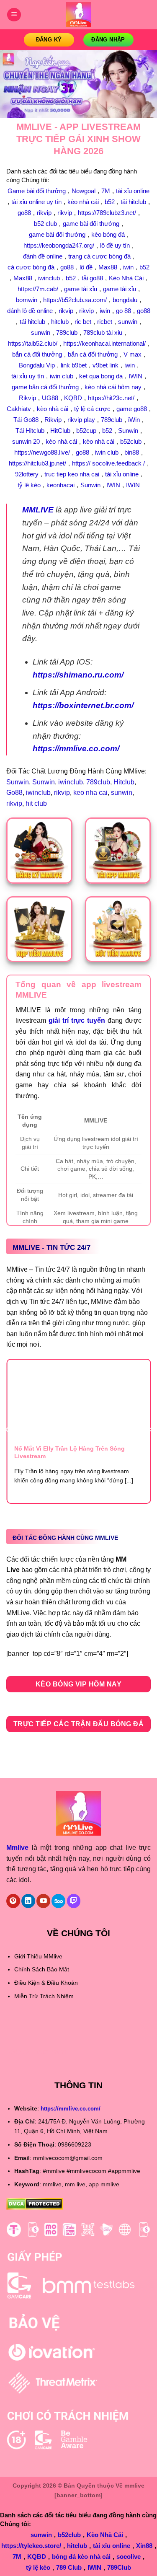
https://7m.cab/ (38, 289)
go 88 (124, 311)
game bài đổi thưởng (91, 224)
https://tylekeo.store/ (31, 2546)
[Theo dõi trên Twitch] (74, 1901)
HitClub (60, 431)
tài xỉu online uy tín (36, 202)
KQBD (73, 398)
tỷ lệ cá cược (92, 409)
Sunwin (128, 431)
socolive (129, 2557)
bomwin (27, 300)
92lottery (27, 474)
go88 (24, 213)
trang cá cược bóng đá (99, 256)
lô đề (86, 267)
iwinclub (49, 278)
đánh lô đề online (30, 311)
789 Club (69, 2567)
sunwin (128, 322)
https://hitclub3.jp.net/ (37, 463)
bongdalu (125, 300)
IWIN (135, 376)
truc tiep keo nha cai (72, 474)
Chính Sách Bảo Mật (42, 1969)
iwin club (62, 376)
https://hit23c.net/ (111, 398)
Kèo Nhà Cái (126, 278)
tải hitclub (133, 202)
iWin (134, 420)
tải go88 (92, 278)
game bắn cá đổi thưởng (45, 387)
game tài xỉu (81, 289)
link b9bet (74, 365)
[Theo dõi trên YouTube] (43, 1901)
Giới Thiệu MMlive (38, 1956)
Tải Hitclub (30, 431)
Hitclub (124, 782)
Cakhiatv (19, 409)
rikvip (44, 213)
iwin (128, 267)
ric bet (83, 322)
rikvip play (81, 420)
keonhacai (60, 485)
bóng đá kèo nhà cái (81, 2557)
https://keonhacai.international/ (104, 343)
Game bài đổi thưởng (37, 191)
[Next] (150, 1430)
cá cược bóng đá (31, 267)
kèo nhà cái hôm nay (113, 387)
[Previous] (8, 1430)
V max (133, 354)
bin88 (132, 452)
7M (106, 191)
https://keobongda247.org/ (59, 245)
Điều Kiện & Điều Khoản (46, 1983)
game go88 (132, 409)
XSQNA (18, 2052)
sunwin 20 (26, 441)
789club (67, 332)
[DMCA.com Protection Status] (35, 2203)
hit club (36, 803)
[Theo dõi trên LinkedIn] (28, 1901)
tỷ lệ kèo (29, 485)
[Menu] (14, 15)
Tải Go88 (26, 420)
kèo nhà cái (83, 202)
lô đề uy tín (115, 245)
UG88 (50, 398)
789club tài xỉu (103, 332)
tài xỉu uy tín (28, 376)
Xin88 (144, 2546)
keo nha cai (90, 793)
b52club (131, 441)
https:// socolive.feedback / (108, 463)
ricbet (105, 322)
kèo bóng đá (108, 234)
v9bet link (106, 365)
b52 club (45, 224)
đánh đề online (43, 256)
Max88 (108, 267)
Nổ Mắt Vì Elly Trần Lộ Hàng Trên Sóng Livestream (69, 1452)
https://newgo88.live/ (42, 452)
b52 (110, 202)
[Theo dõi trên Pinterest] (13, 1901)
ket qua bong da (101, 376)
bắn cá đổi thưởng (37, 354)
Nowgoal (84, 191)
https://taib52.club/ (33, 343)
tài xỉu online (133, 191)
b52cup (86, 431)
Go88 (14, 793)
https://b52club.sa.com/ (75, 300)
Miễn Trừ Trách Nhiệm (44, 1996)
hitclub (60, 322)
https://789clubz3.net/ (107, 213)
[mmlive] (79, 15)
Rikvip (27, 398)
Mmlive (17, 1848)
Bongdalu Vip (37, 365)
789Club (119, 2567)
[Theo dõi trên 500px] (58, 1901)
